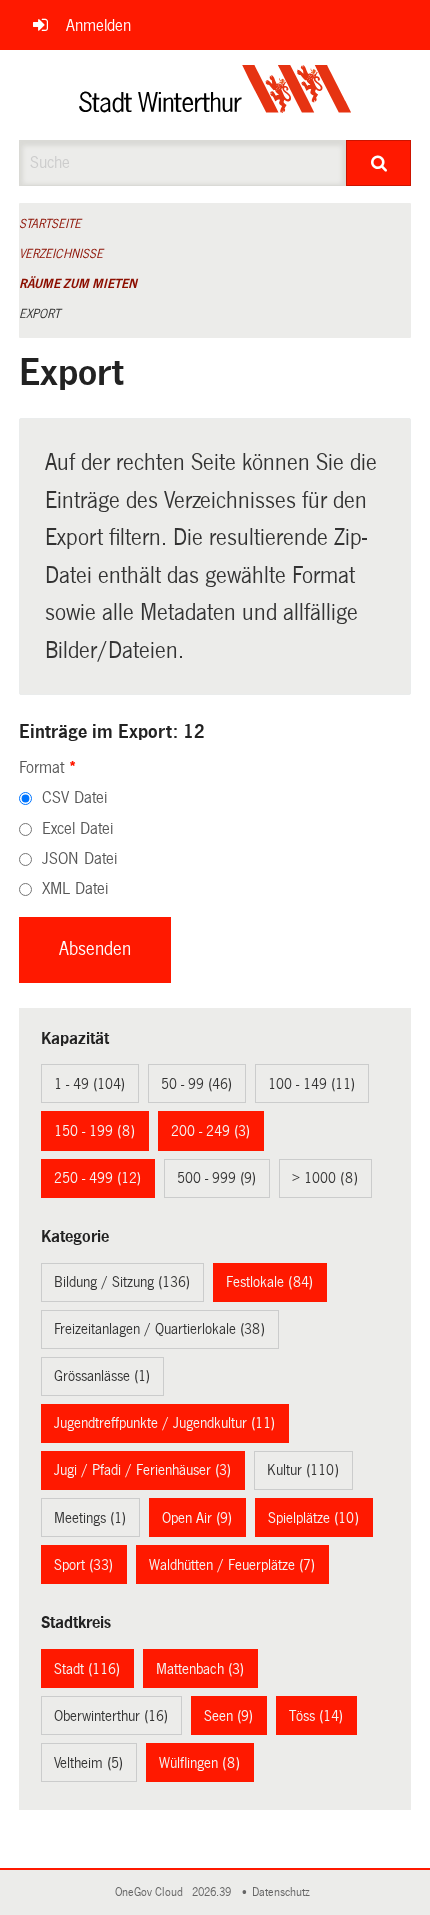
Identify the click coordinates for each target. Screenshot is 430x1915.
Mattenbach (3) (200, 1669)
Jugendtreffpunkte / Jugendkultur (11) (164, 1423)
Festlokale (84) (269, 1282)
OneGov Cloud (152, 1892)
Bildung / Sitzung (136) (122, 1282)
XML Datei (75, 888)
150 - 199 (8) (94, 1131)
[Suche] (378, 163)
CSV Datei (74, 797)
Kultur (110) (303, 1470)
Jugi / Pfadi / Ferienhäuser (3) (142, 1470)
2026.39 (213, 1892)
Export (39, 314)
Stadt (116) (87, 1669)
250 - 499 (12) (97, 1178)
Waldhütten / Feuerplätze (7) (232, 1565)
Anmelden (98, 25)
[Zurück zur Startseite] (215, 95)
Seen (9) (228, 1716)
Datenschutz (284, 1892)
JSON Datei (79, 858)
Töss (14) (316, 1716)
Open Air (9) (197, 1518)
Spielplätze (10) (313, 1518)
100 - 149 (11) (311, 1084)
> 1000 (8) (325, 1178)
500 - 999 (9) (216, 1178)
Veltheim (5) (88, 1763)
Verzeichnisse (61, 254)
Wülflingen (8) (199, 1763)
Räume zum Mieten (78, 284)
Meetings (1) (90, 1518)
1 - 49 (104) (89, 1084)
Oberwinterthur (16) (111, 1716)
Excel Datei (77, 828)
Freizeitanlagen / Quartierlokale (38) (159, 1329)
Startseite (50, 224)
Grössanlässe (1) (102, 1376)
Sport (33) (83, 1565)
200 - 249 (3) (210, 1131)
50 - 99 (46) (196, 1084)
